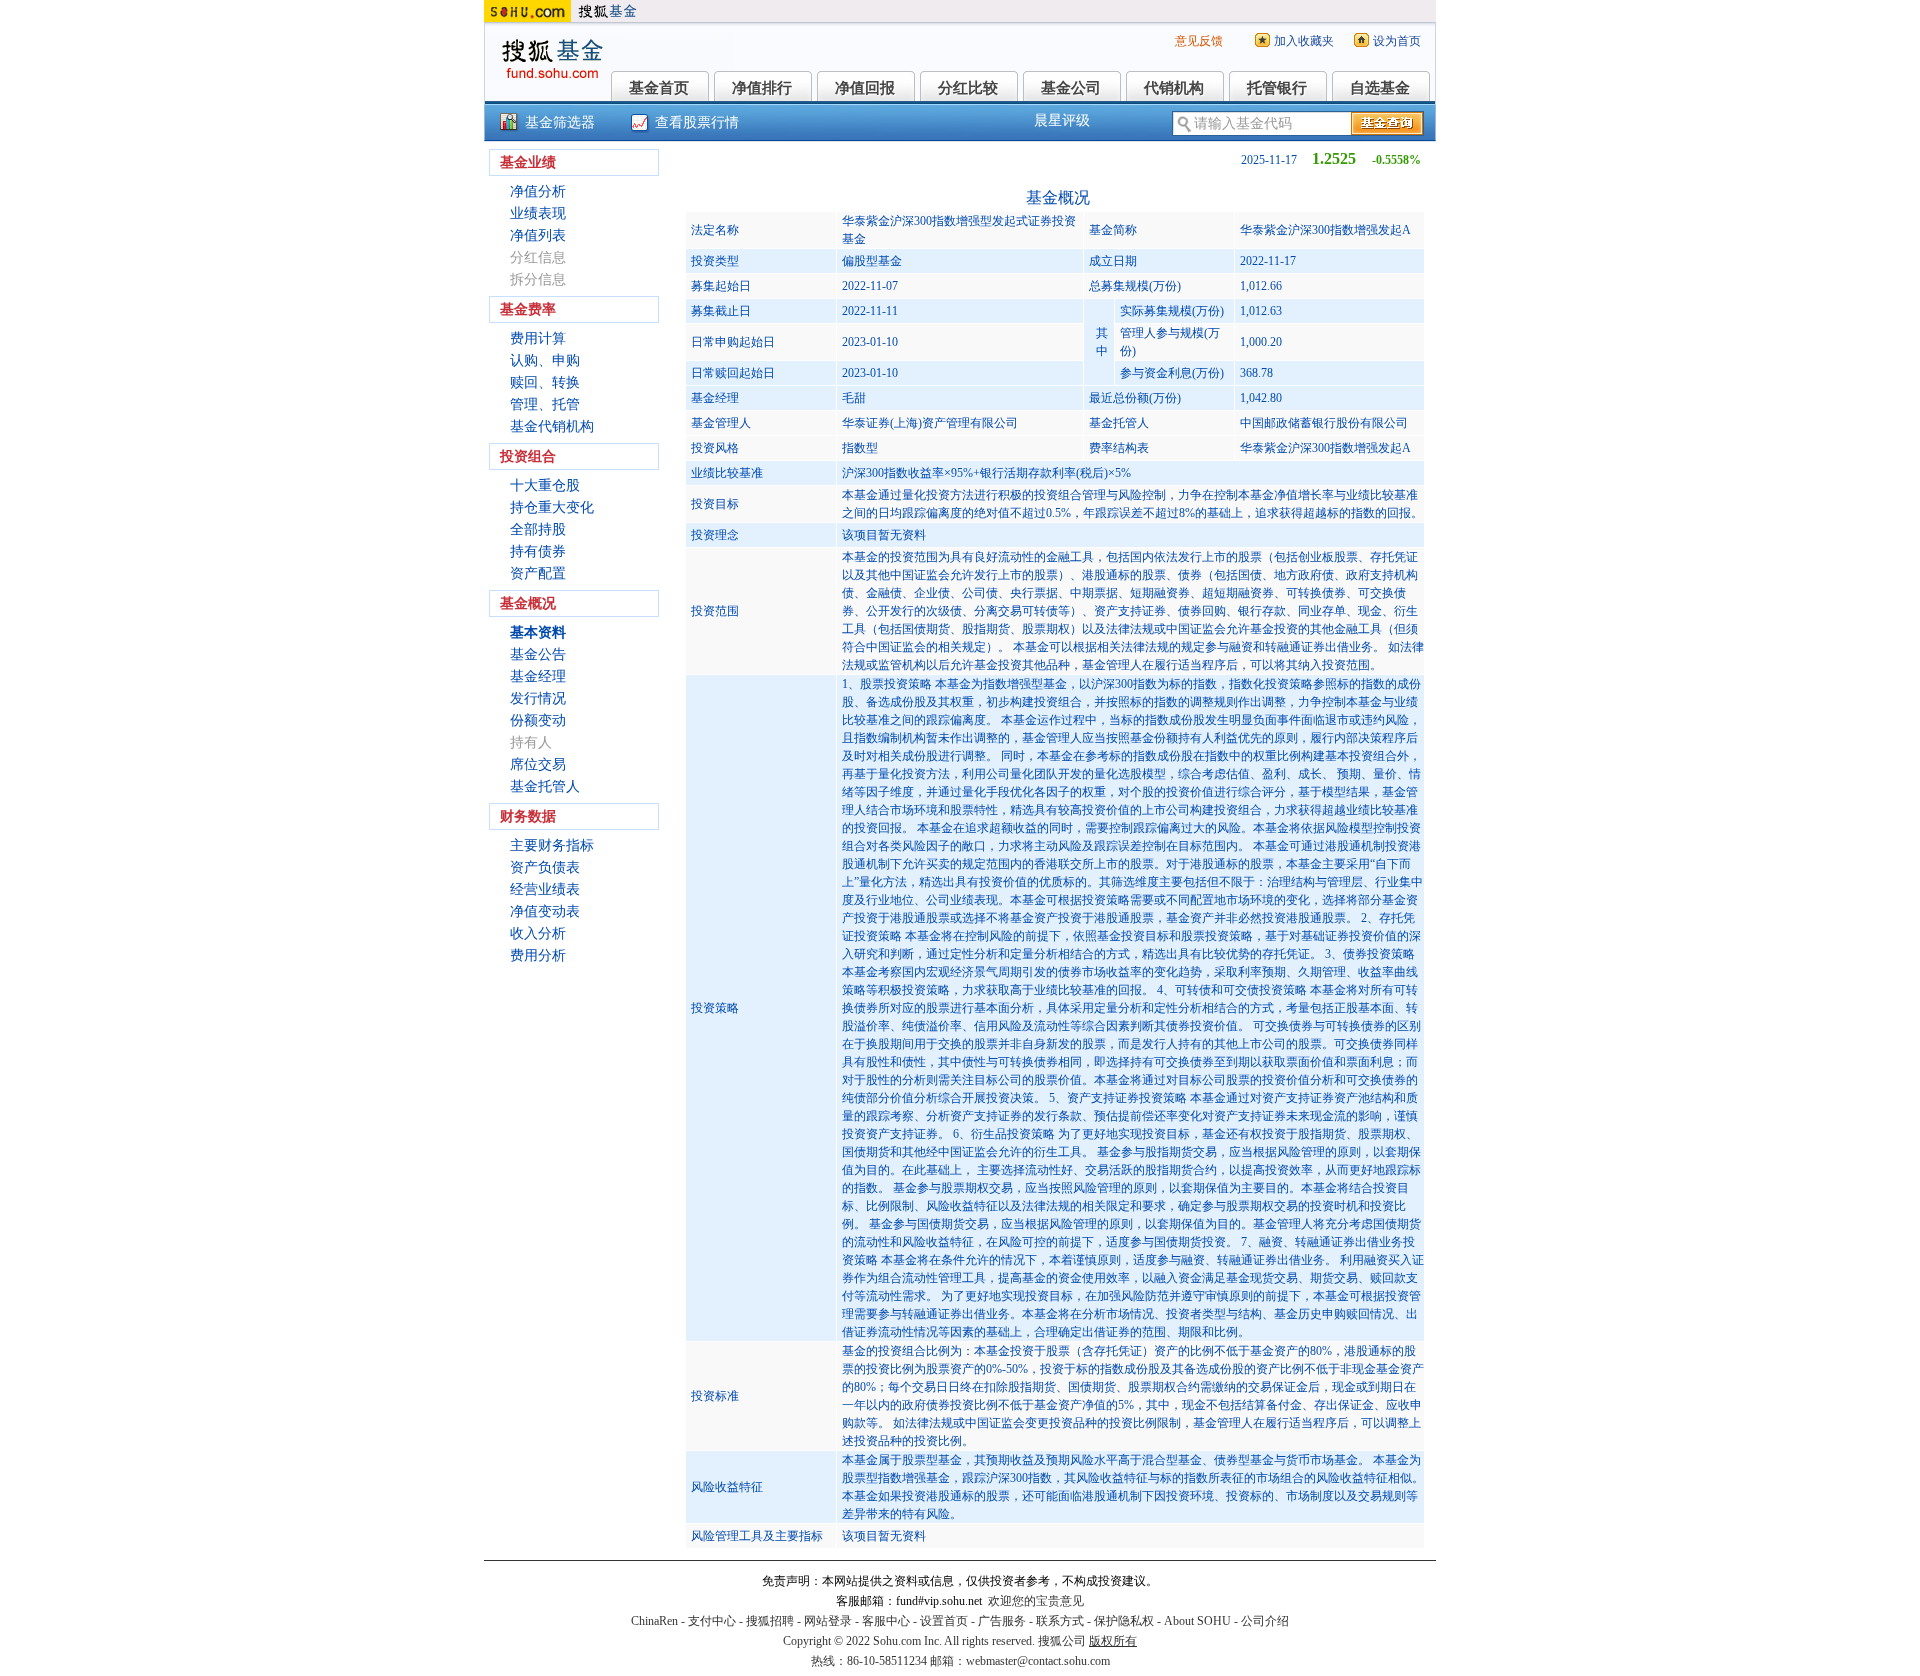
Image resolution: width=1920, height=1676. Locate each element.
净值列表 (538, 235)
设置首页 (944, 1621)
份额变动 (538, 720)
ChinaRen (654, 1621)
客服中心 (886, 1621)
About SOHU (1197, 1621)
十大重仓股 (545, 485)
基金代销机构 (552, 426)
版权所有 (1113, 1641)
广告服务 (1002, 1621)
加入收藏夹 (1304, 41)
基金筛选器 (560, 122)
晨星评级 (1062, 120)
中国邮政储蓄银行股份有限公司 (1324, 423)
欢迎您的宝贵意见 (1036, 1601)
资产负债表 (545, 867)
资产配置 (538, 573)
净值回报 (865, 88)
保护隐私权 (1124, 1621)
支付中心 (712, 1621)
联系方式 (1060, 1621)
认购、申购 (545, 360)
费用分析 (538, 955)
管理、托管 (545, 404)
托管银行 (1277, 88)
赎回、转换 (545, 382)
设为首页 (1397, 41)
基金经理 (538, 676)
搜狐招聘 (770, 1621)
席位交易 (538, 764)
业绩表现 (538, 213)
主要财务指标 (552, 845)
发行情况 (538, 698)
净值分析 (538, 191)
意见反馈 (1199, 41)
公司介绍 (1265, 1621)
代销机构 (1174, 88)
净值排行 (762, 88)
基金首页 (659, 88)
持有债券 (538, 551)
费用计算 (538, 338)
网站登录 (828, 1621)
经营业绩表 (545, 889)
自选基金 (1380, 88)
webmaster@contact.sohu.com (1038, 1661)
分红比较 (968, 88)
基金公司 (1071, 88)
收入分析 (538, 933)
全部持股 (538, 529)
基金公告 (538, 654)
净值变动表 (545, 911)
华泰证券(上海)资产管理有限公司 (930, 423)
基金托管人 (545, 786)
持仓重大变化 (552, 507)
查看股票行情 (697, 122)
